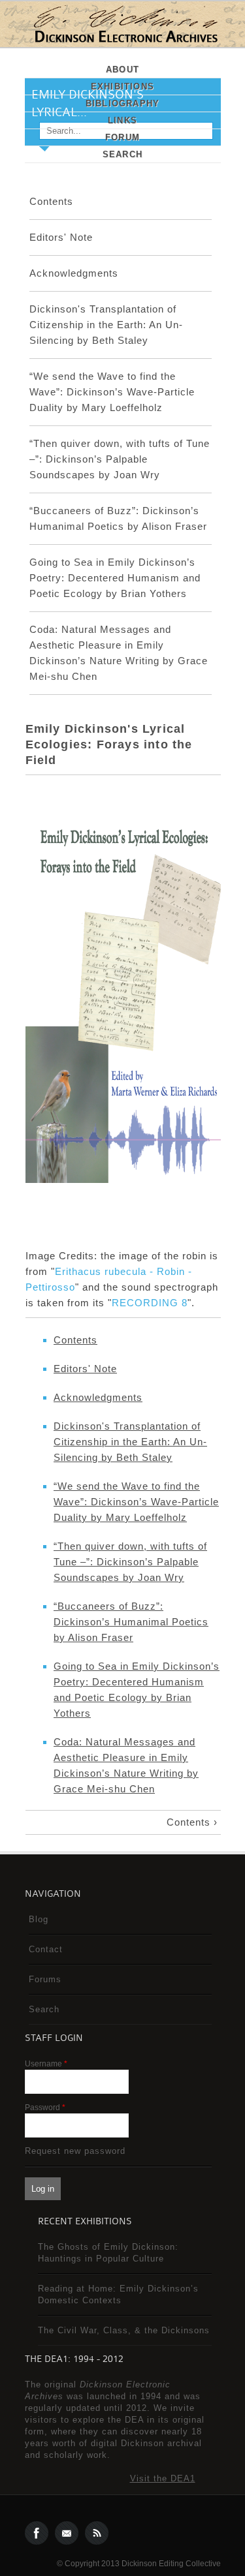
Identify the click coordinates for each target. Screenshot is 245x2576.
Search (122, 154)
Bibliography (122, 103)
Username (46, 2064)
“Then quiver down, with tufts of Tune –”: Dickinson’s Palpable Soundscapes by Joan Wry (120, 459)
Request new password (75, 2151)
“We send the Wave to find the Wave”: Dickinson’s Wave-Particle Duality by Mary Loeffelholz (112, 392)
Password (45, 2108)
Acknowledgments (74, 273)
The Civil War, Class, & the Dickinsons (124, 2330)
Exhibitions (122, 86)
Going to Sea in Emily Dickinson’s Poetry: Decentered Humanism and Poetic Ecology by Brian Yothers (115, 578)
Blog (39, 1919)
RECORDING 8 (150, 1303)
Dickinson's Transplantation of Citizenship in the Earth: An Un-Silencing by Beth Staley (106, 325)
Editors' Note (61, 237)
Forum (122, 137)
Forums (45, 1979)
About (122, 69)
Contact (46, 1949)
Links (122, 120)
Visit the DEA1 (163, 2478)
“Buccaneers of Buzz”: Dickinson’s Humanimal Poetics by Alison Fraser (131, 1622)
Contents (51, 201)
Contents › (192, 1822)
